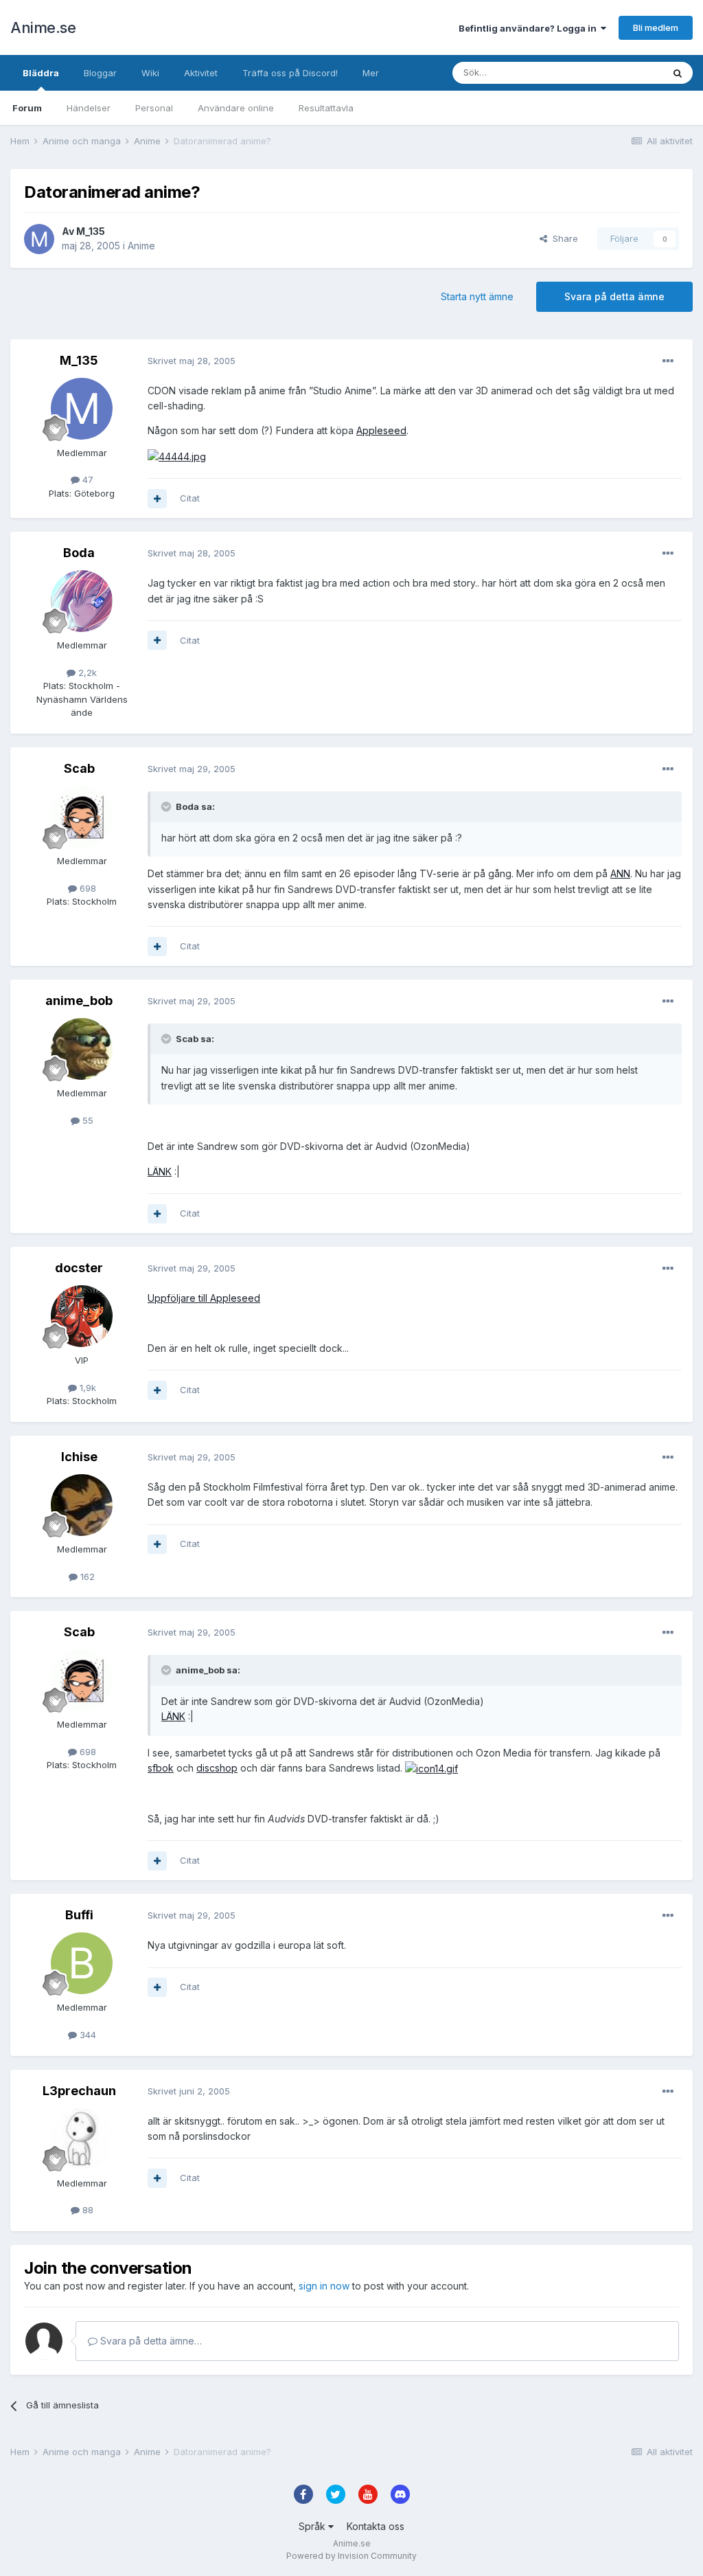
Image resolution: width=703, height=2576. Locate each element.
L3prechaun (79, 2091)
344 (87, 2035)
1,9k (87, 1388)
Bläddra (41, 73)
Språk (313, 2526)
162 (86, 1577)
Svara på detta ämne (614, 296)
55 (87, 1120)
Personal (154, 108)
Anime (141, 246)
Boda (79, 553)
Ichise (79, 1457)
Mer (371, 73)
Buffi (79, 1915)
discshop (217, 1768)
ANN (620, 873)
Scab (79, 768)
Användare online (236, 108)
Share (563, 238)
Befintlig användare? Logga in (530, 28)
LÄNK (160, 1172)
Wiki (150, 73)
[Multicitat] (157, 499)
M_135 (91, 231)
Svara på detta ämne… (150, 2341)
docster (79, 1268)
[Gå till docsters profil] (82, 1316)
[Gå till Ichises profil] (82, 1505)
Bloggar (100, 73)
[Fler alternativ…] (668, 361)
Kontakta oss (376, 2526)
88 (87, 2210)
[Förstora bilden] (177, 456)
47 (87, 479)
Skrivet (192, 361)
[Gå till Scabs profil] (82, 817)
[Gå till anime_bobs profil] (82, 1049)
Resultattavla (326, 108)
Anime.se (43, 27)
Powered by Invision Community (351, 2556)
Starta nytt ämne (477, 296)
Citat (190, 498)
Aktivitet (201, 73)
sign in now (324, 2286)
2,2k (86, 673)
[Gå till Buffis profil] (82, 1963)
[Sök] (678, 73)
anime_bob (79, 1001)
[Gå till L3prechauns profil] (82, 2139)
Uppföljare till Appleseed (204, 1298)
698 (87, 888)
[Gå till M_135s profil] (39, 239)
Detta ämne (621, 72)
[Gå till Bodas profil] (82, 601)
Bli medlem (656, 27)
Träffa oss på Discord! (290, 73)
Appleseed (381, 430)
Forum (27, 108)
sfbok (161, 1768)
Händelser (89, 108)
